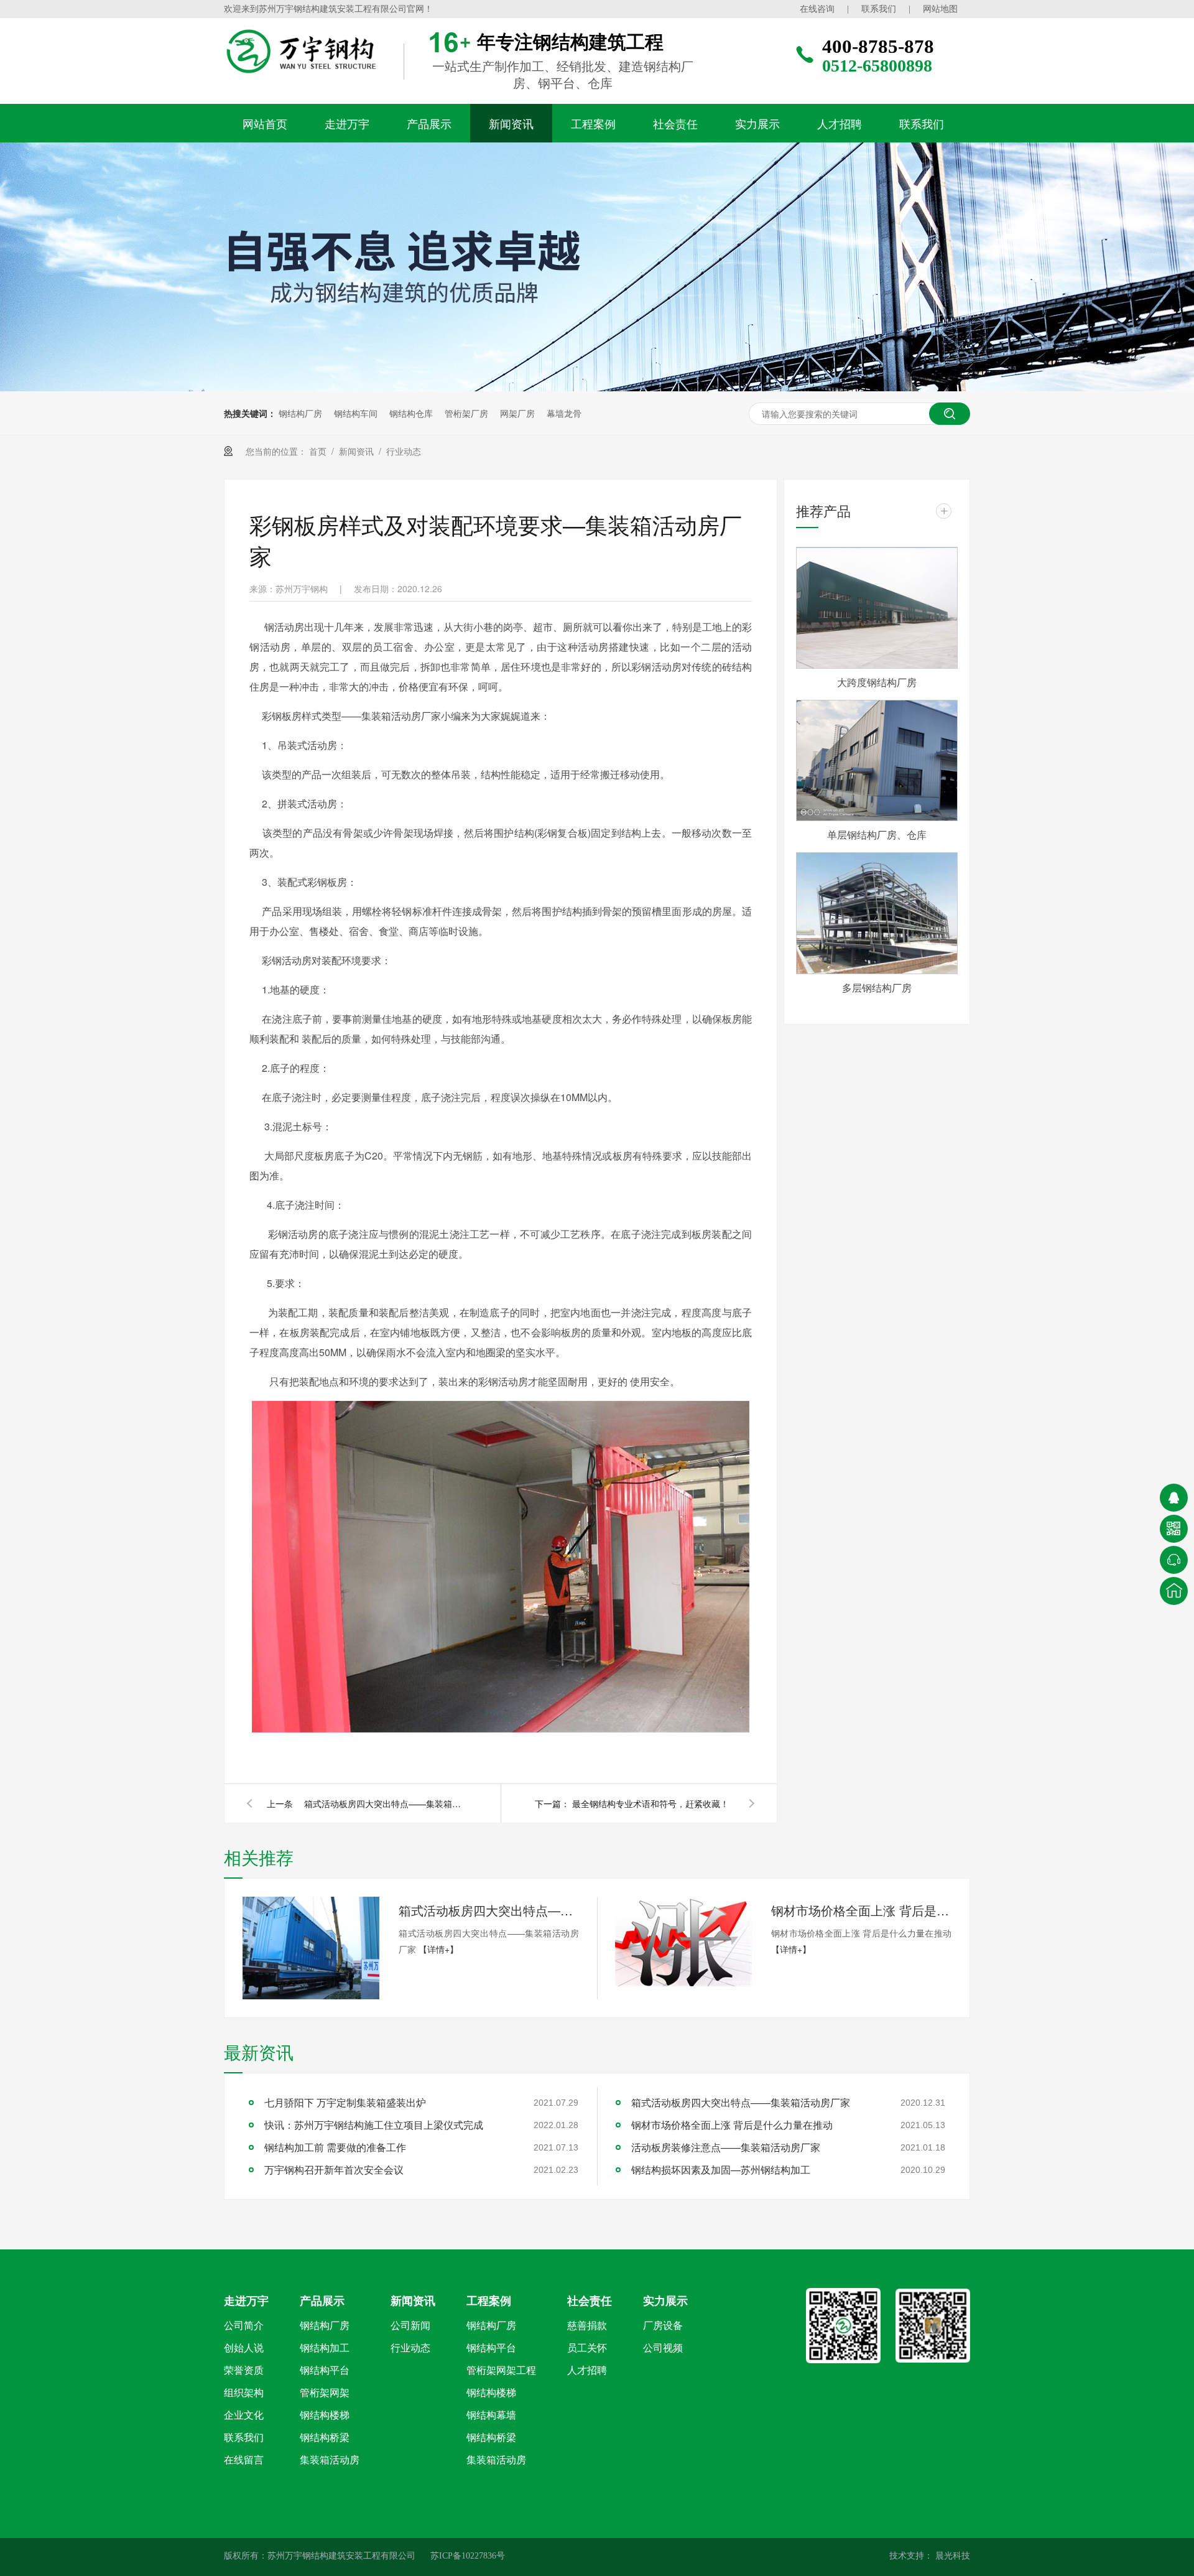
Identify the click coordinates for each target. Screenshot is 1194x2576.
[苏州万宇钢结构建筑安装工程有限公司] (326, 52)
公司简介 (244, 2326)
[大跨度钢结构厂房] (877, 608)
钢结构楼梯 (325, 2415)
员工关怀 (587, 2348)
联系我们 (879, 9)
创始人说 (244, 2348)
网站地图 (940, 9)
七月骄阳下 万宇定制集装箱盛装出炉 (345, 2102)
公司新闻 (410, 2326)
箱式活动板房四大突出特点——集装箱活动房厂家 (385, 1803)
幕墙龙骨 (564, 413)
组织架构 (244, 2393)
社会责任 (675, 123)
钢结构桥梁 (325, 2438)
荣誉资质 (244, 2370)
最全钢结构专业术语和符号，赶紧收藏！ (650, 1803)
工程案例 (593, 123)
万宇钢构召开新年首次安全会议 (334, 2169)
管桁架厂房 (466, 413)
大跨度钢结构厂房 (877, 682)
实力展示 (757, 123)
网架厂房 (517, 413)
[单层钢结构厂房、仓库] (877, 761)
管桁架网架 (325, 2393)
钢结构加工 (325, 2348)
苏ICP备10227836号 (468, 2556)
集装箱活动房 (330, 2460)
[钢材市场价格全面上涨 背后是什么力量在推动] (683, 1941)
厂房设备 (663, 2326)
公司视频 (663, 2348)
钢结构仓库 (411, 413)
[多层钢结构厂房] (877, 913)
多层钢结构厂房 (877, 988)
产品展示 (429, 123)
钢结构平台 (325, 2370)
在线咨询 (817, 9)
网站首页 (265, 123)
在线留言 (244, 2460)
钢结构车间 (356, 413)
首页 (318, 451)
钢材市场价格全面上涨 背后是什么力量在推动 (861, 1910)
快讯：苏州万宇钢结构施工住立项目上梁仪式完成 (374, 2125)
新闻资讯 (511, 123)
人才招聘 (840, 123)
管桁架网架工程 (501, 2370)
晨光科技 (951, 2556)
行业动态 (404, 451)
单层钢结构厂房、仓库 (877, 835)
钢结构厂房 (300, 413)
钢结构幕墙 (491, 2415)
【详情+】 (438, 1949)
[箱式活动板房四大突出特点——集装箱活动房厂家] (311, 1948)
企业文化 (244, 2415)
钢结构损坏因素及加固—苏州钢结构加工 (721, 2169)
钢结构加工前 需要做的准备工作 (335, 2147)
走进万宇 (347, 123)
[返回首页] (1174, 1591)
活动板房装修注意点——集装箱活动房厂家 (726, 2147)
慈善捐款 (587, 2326)
